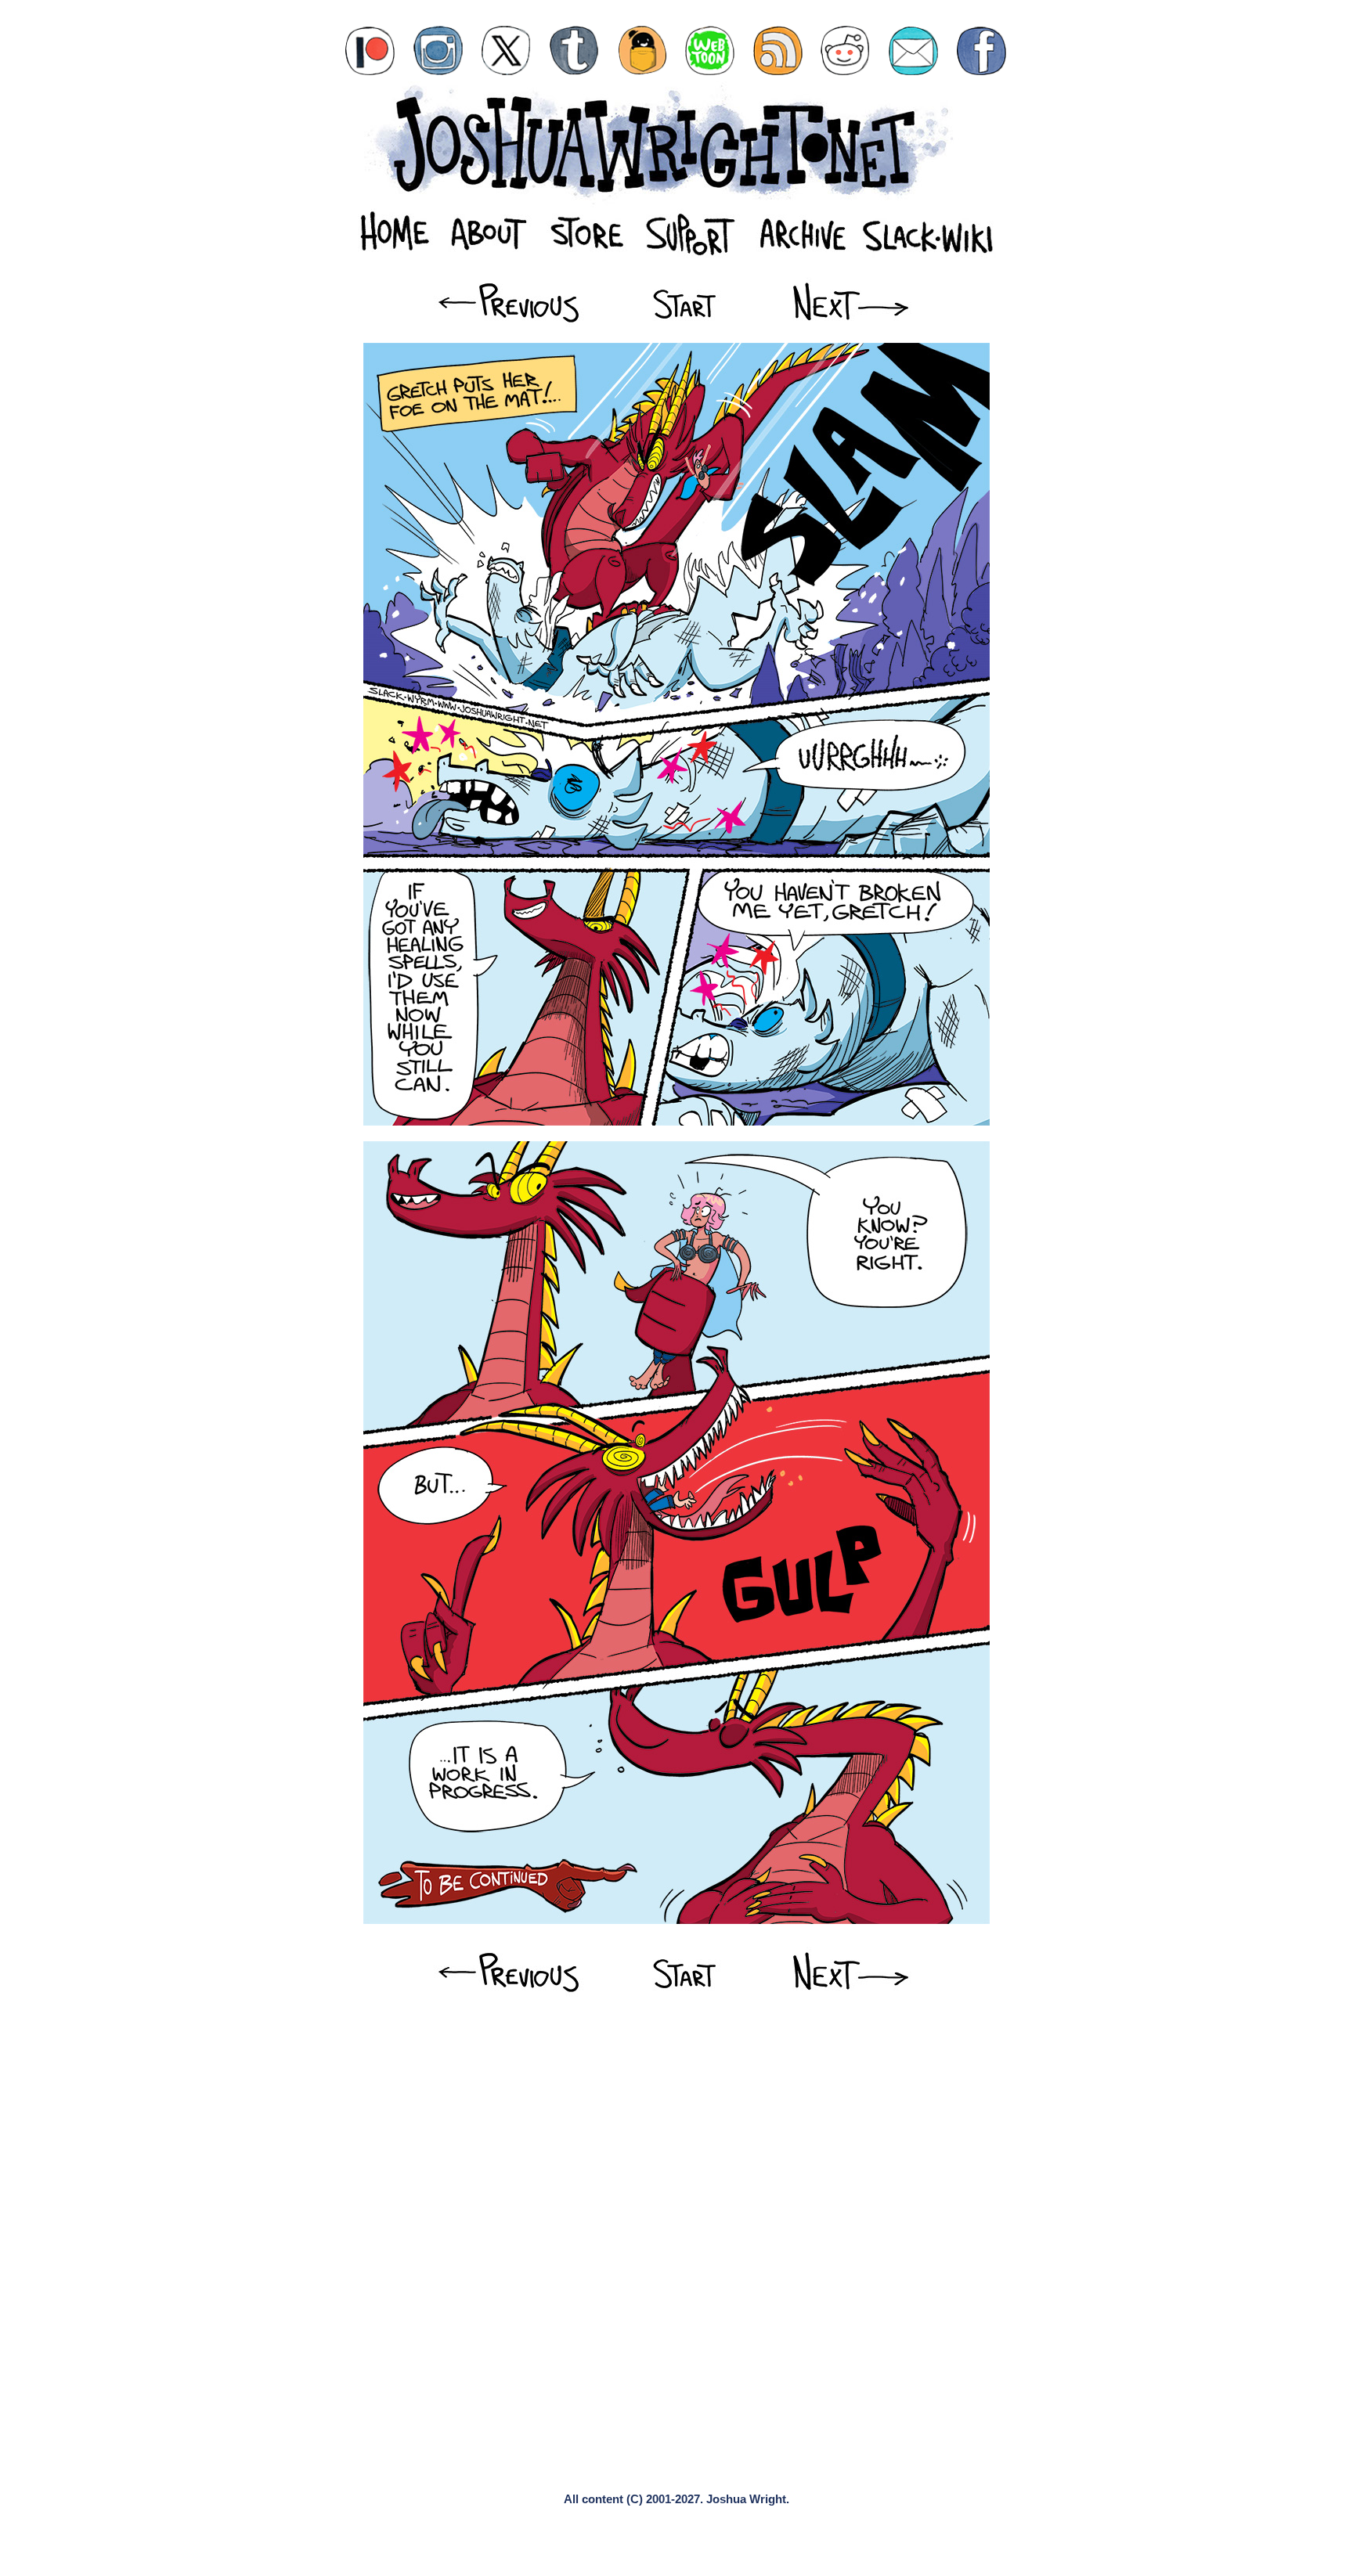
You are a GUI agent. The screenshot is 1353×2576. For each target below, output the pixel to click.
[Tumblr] (574, 50)
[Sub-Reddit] (845, 50)
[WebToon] (710, 50)
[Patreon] (370, 50)
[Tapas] (642, 50)
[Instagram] (438, 50)
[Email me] (913, 50)
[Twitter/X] (506, 50)
